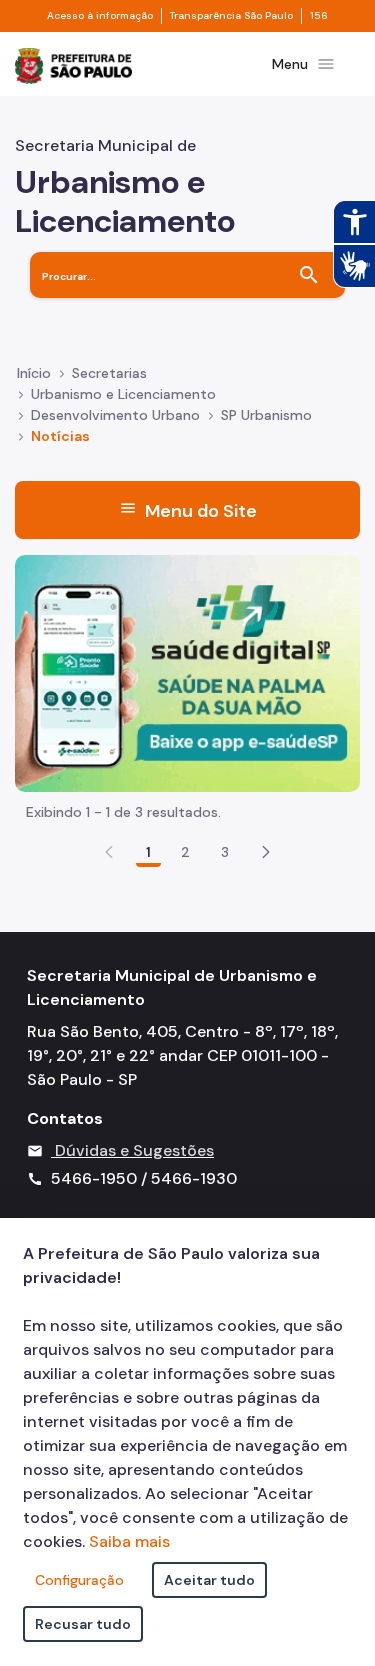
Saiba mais (129, 1541)
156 (319, 16)
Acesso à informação (100, 16)
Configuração (79, 1580)
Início (34, 373)
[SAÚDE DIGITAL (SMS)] (187, 672)
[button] (266, 852)
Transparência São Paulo (231, 16)
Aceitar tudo (209, 1580)
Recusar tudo (83, 1624)
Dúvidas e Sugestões (134, 1150)
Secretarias (109, 373)
